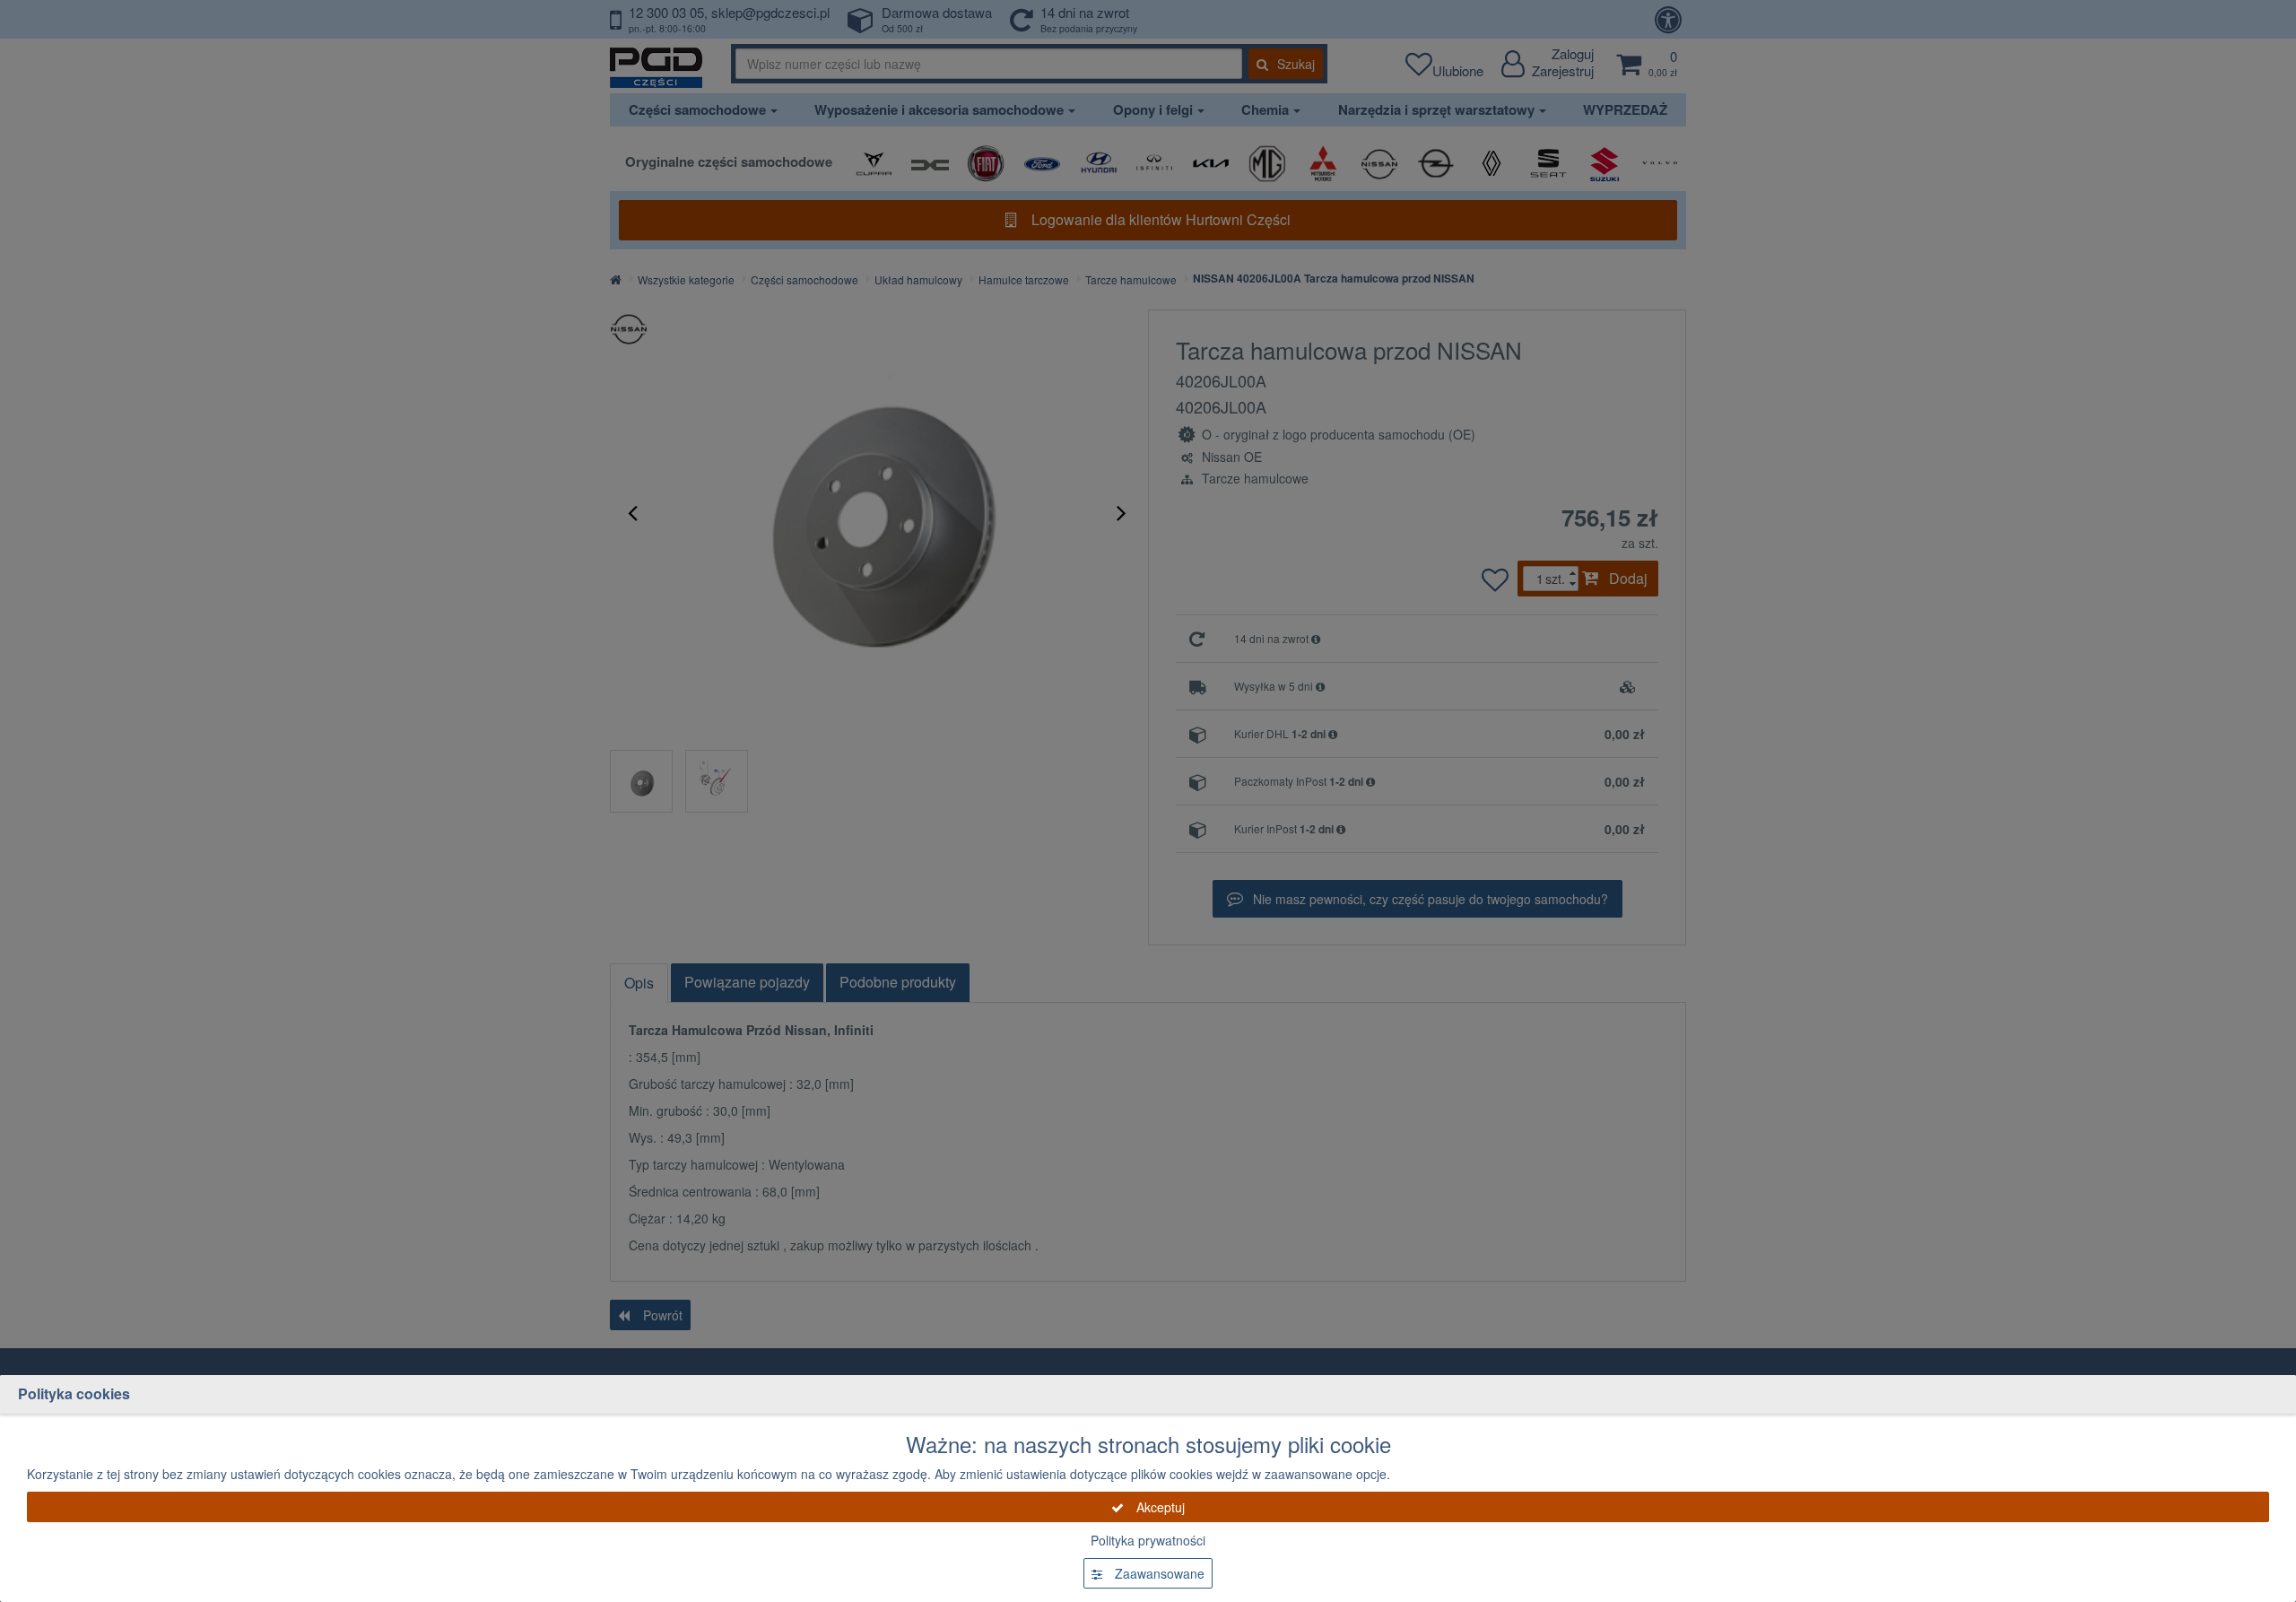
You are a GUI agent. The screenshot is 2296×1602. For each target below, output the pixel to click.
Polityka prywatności (1148, 1540)
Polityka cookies (74, 1393)
